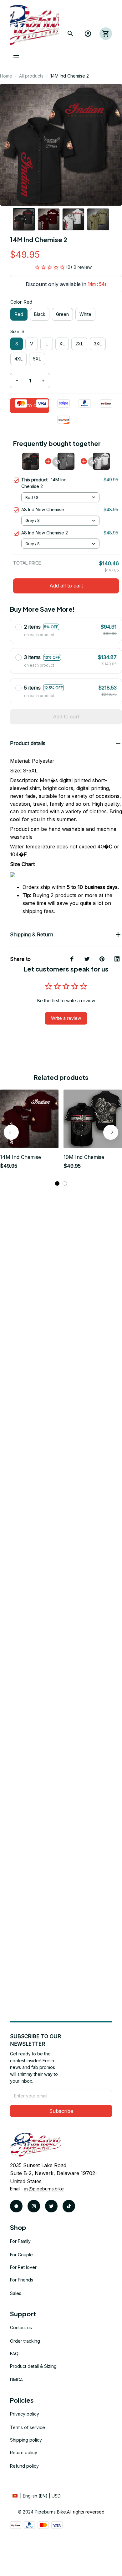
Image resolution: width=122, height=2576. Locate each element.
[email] (44, 2189)
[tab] (57, 1183)
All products (31, 76)
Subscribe (61, 2111)
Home (6, 76)
